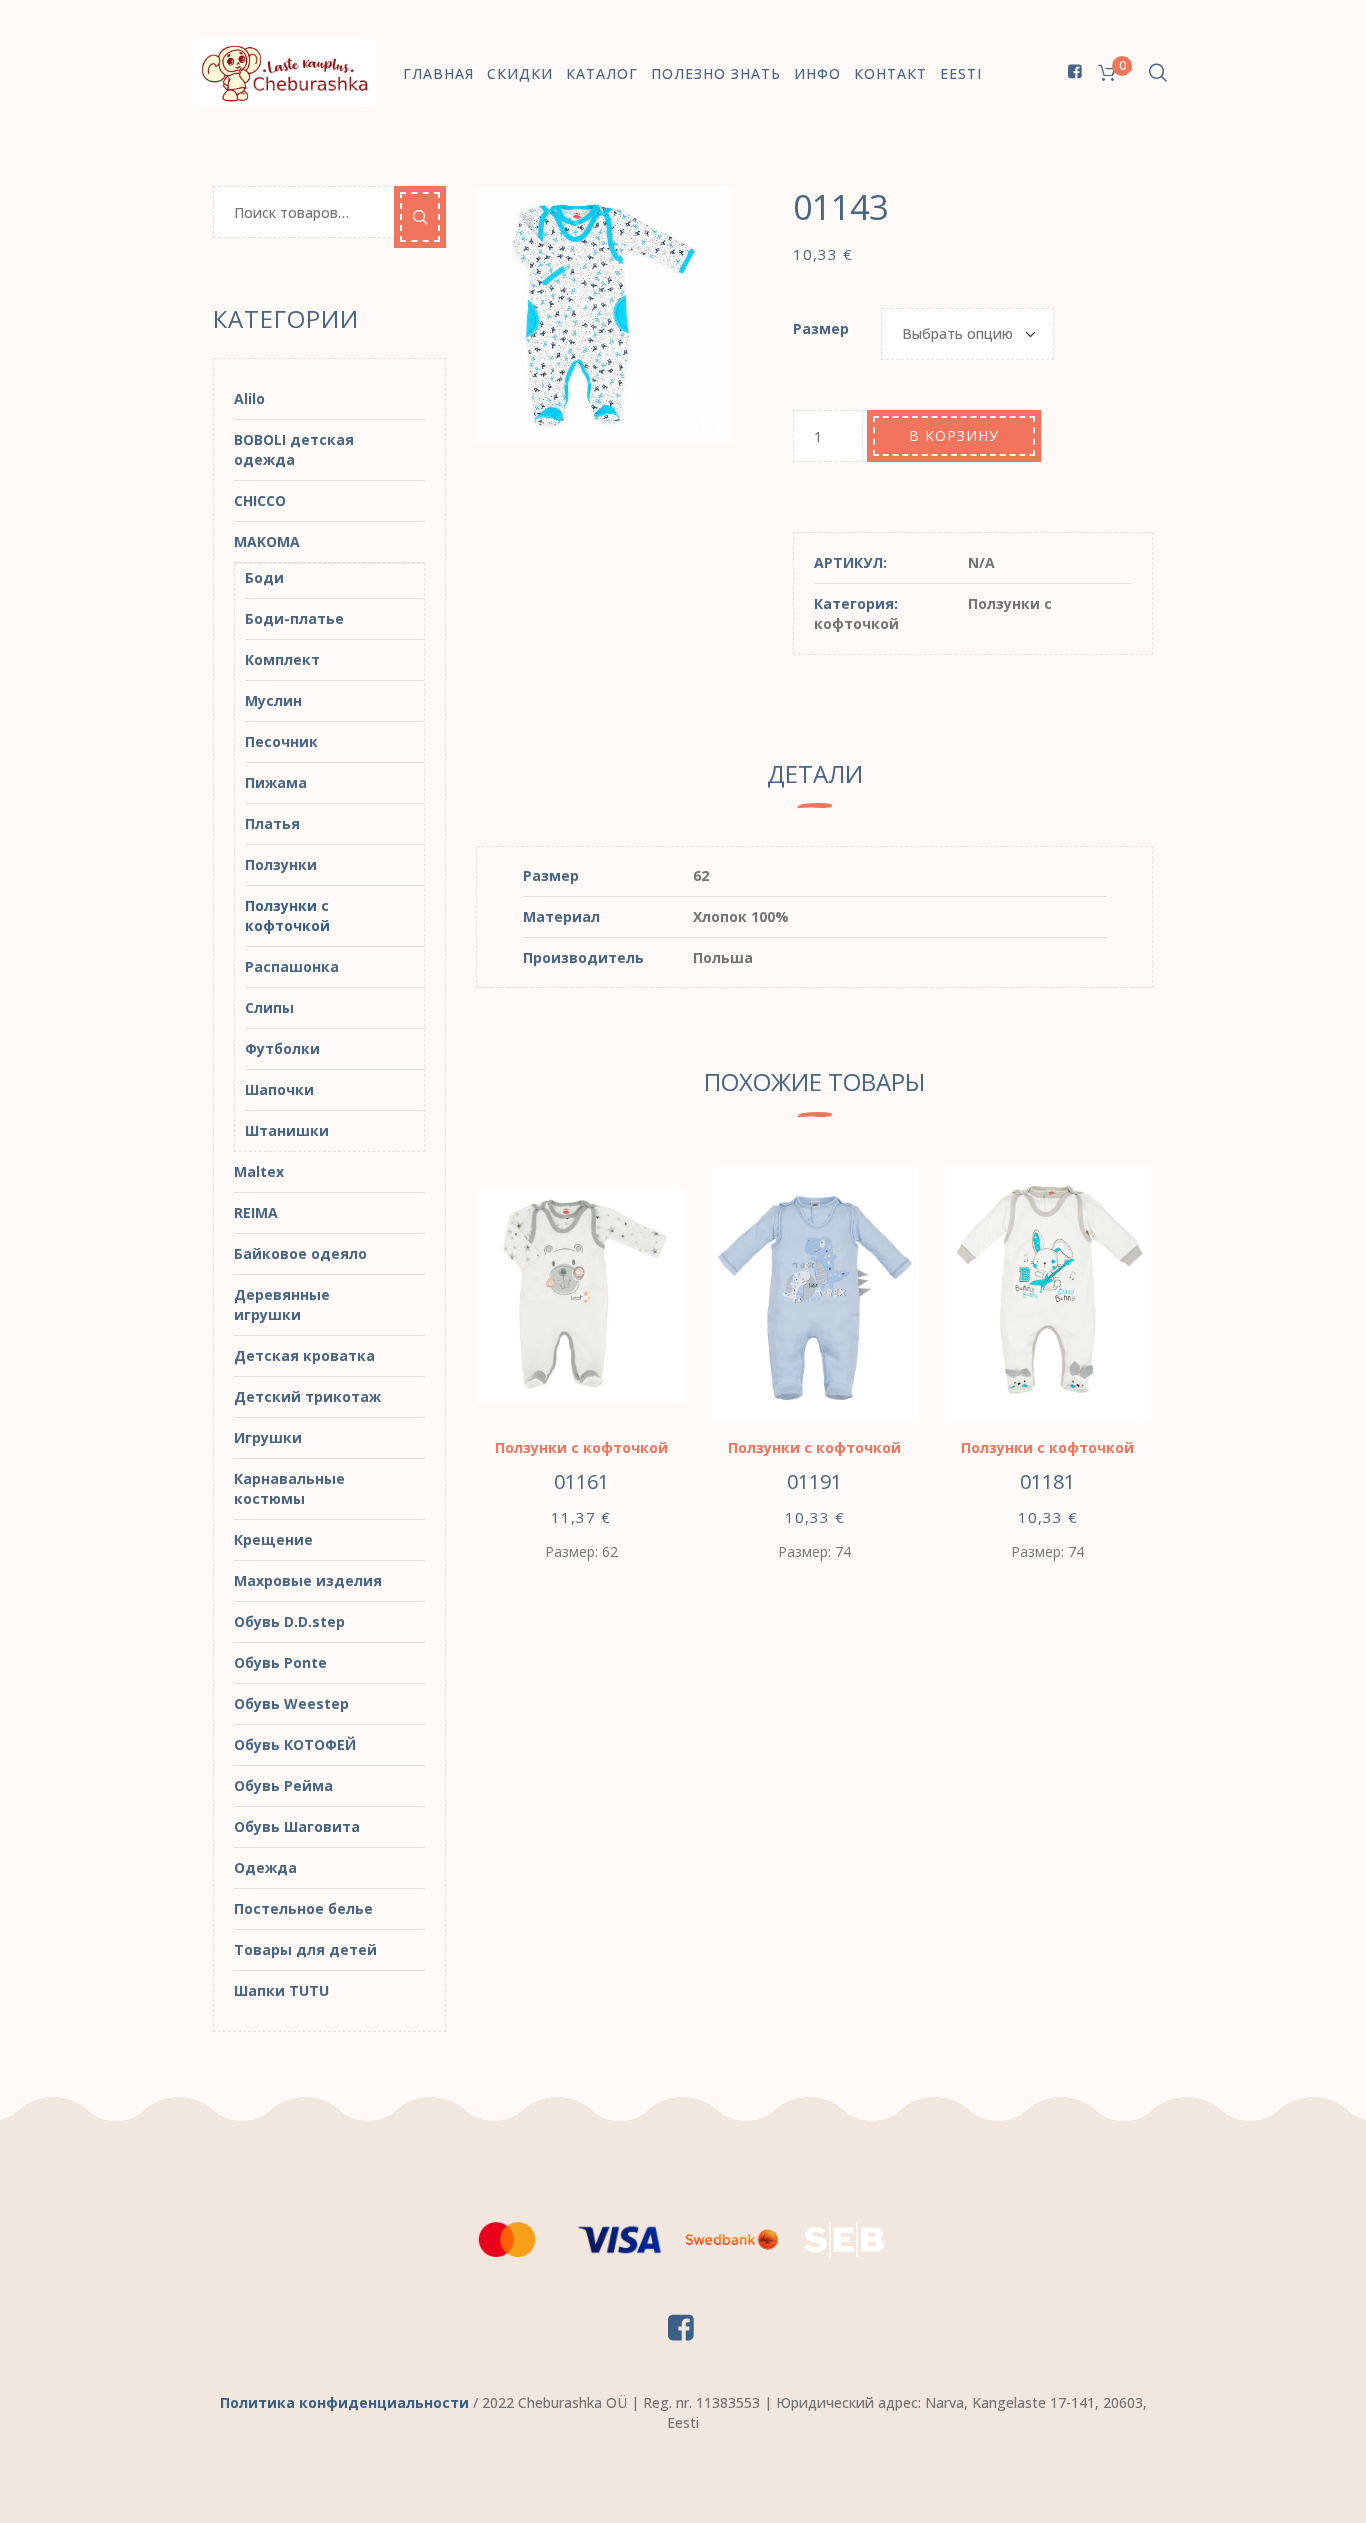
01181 (1047, 1481)
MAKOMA (267, 541)
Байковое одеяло (300, 1253)
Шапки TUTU (281, 1990)
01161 (581, 1481)
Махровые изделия (308, 1580)
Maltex (259, 1171)
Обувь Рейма (283, 1785)
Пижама (276, 782)
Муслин (273, 700)
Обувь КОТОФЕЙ (295, 1744)
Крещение (273, 1539)
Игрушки (268, 1437)
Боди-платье (294, 618)
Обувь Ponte (280, 1662)
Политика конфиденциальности (344, 2402)
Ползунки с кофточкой (581, 1447)
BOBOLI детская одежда (294, 449)
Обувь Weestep (291, 1703)
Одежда (265, 1867)
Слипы (269, 1007)
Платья (272, 823)
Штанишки (287, 1130)
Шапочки (279, 1089)
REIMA (256, 1212)
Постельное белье (303, 1908)
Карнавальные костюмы (289, 1488)
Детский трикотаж (307, 1396)
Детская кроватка (304, 1355)
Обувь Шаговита (297, 1826)
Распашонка (292, 966)
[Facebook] (1075, 71)
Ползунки (281, 864)
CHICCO (260, 500)
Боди (264, 577)
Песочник (281, 741)
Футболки (282, 1048)
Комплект (282, 659)
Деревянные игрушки (282, 1304)
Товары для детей (305, 1949)
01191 (814, 1481)
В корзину (954, 435)
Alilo (249, 398)
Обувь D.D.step (289, 1621)
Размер (821, 328)
